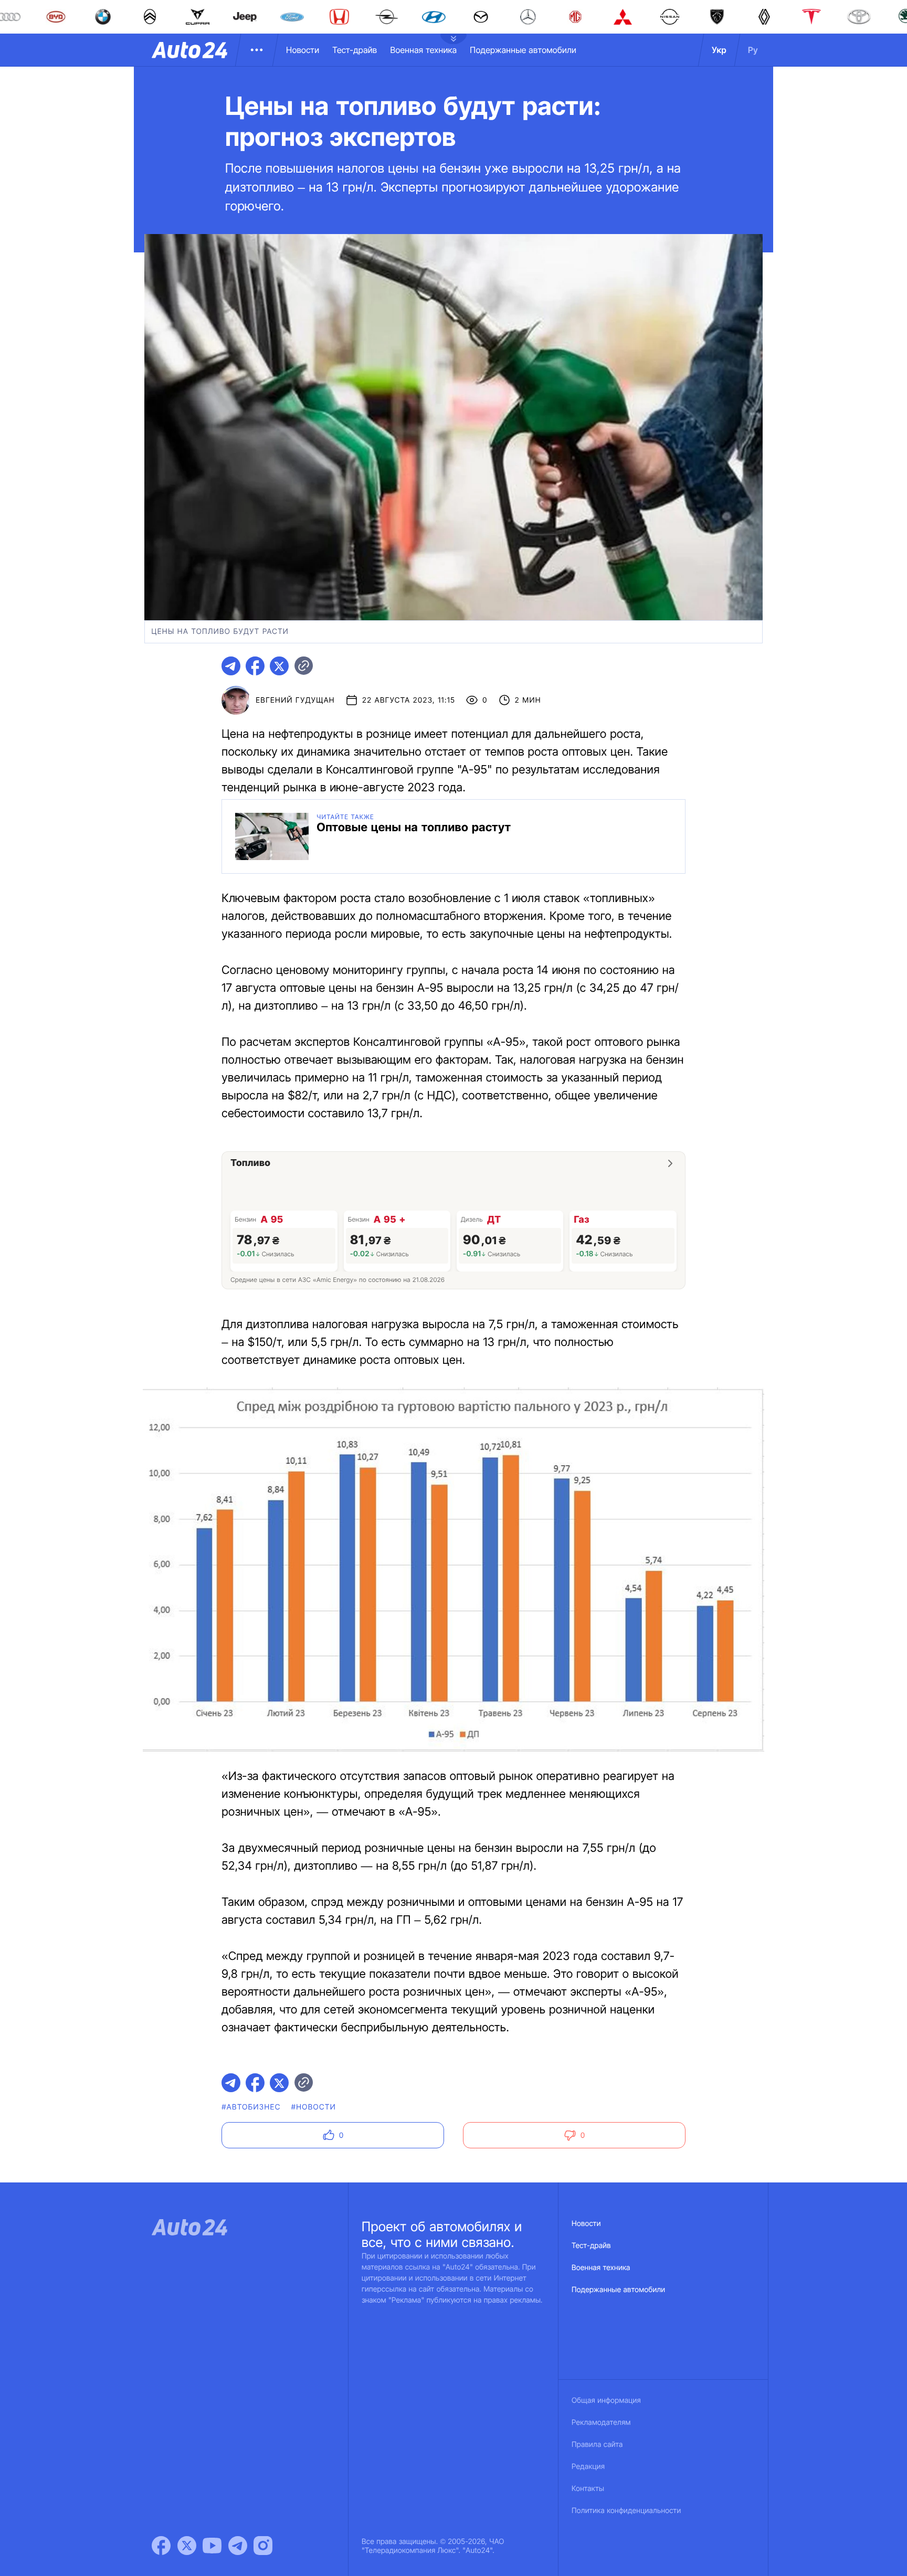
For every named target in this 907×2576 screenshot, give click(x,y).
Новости (303, 50)
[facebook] (255, 666)
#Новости (314, 2107)
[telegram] (231, 666)
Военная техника (423, 50)
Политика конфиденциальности (626, 2511)
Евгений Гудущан (295, 700)
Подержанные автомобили (523, 50)
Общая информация (606, 2400)
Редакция (588, 2467)
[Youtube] (212, 2546)
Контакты (588, 2489)
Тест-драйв (355, 50)
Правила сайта (597, 2445)
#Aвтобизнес (251, 2107)
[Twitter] (187, 2546)
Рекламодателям (601, 2423)
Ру (753, 50)
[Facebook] (161, 2546)
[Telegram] (238, 2546)
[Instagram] (263, 2546)
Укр (719, 50)
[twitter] (279, 666)
